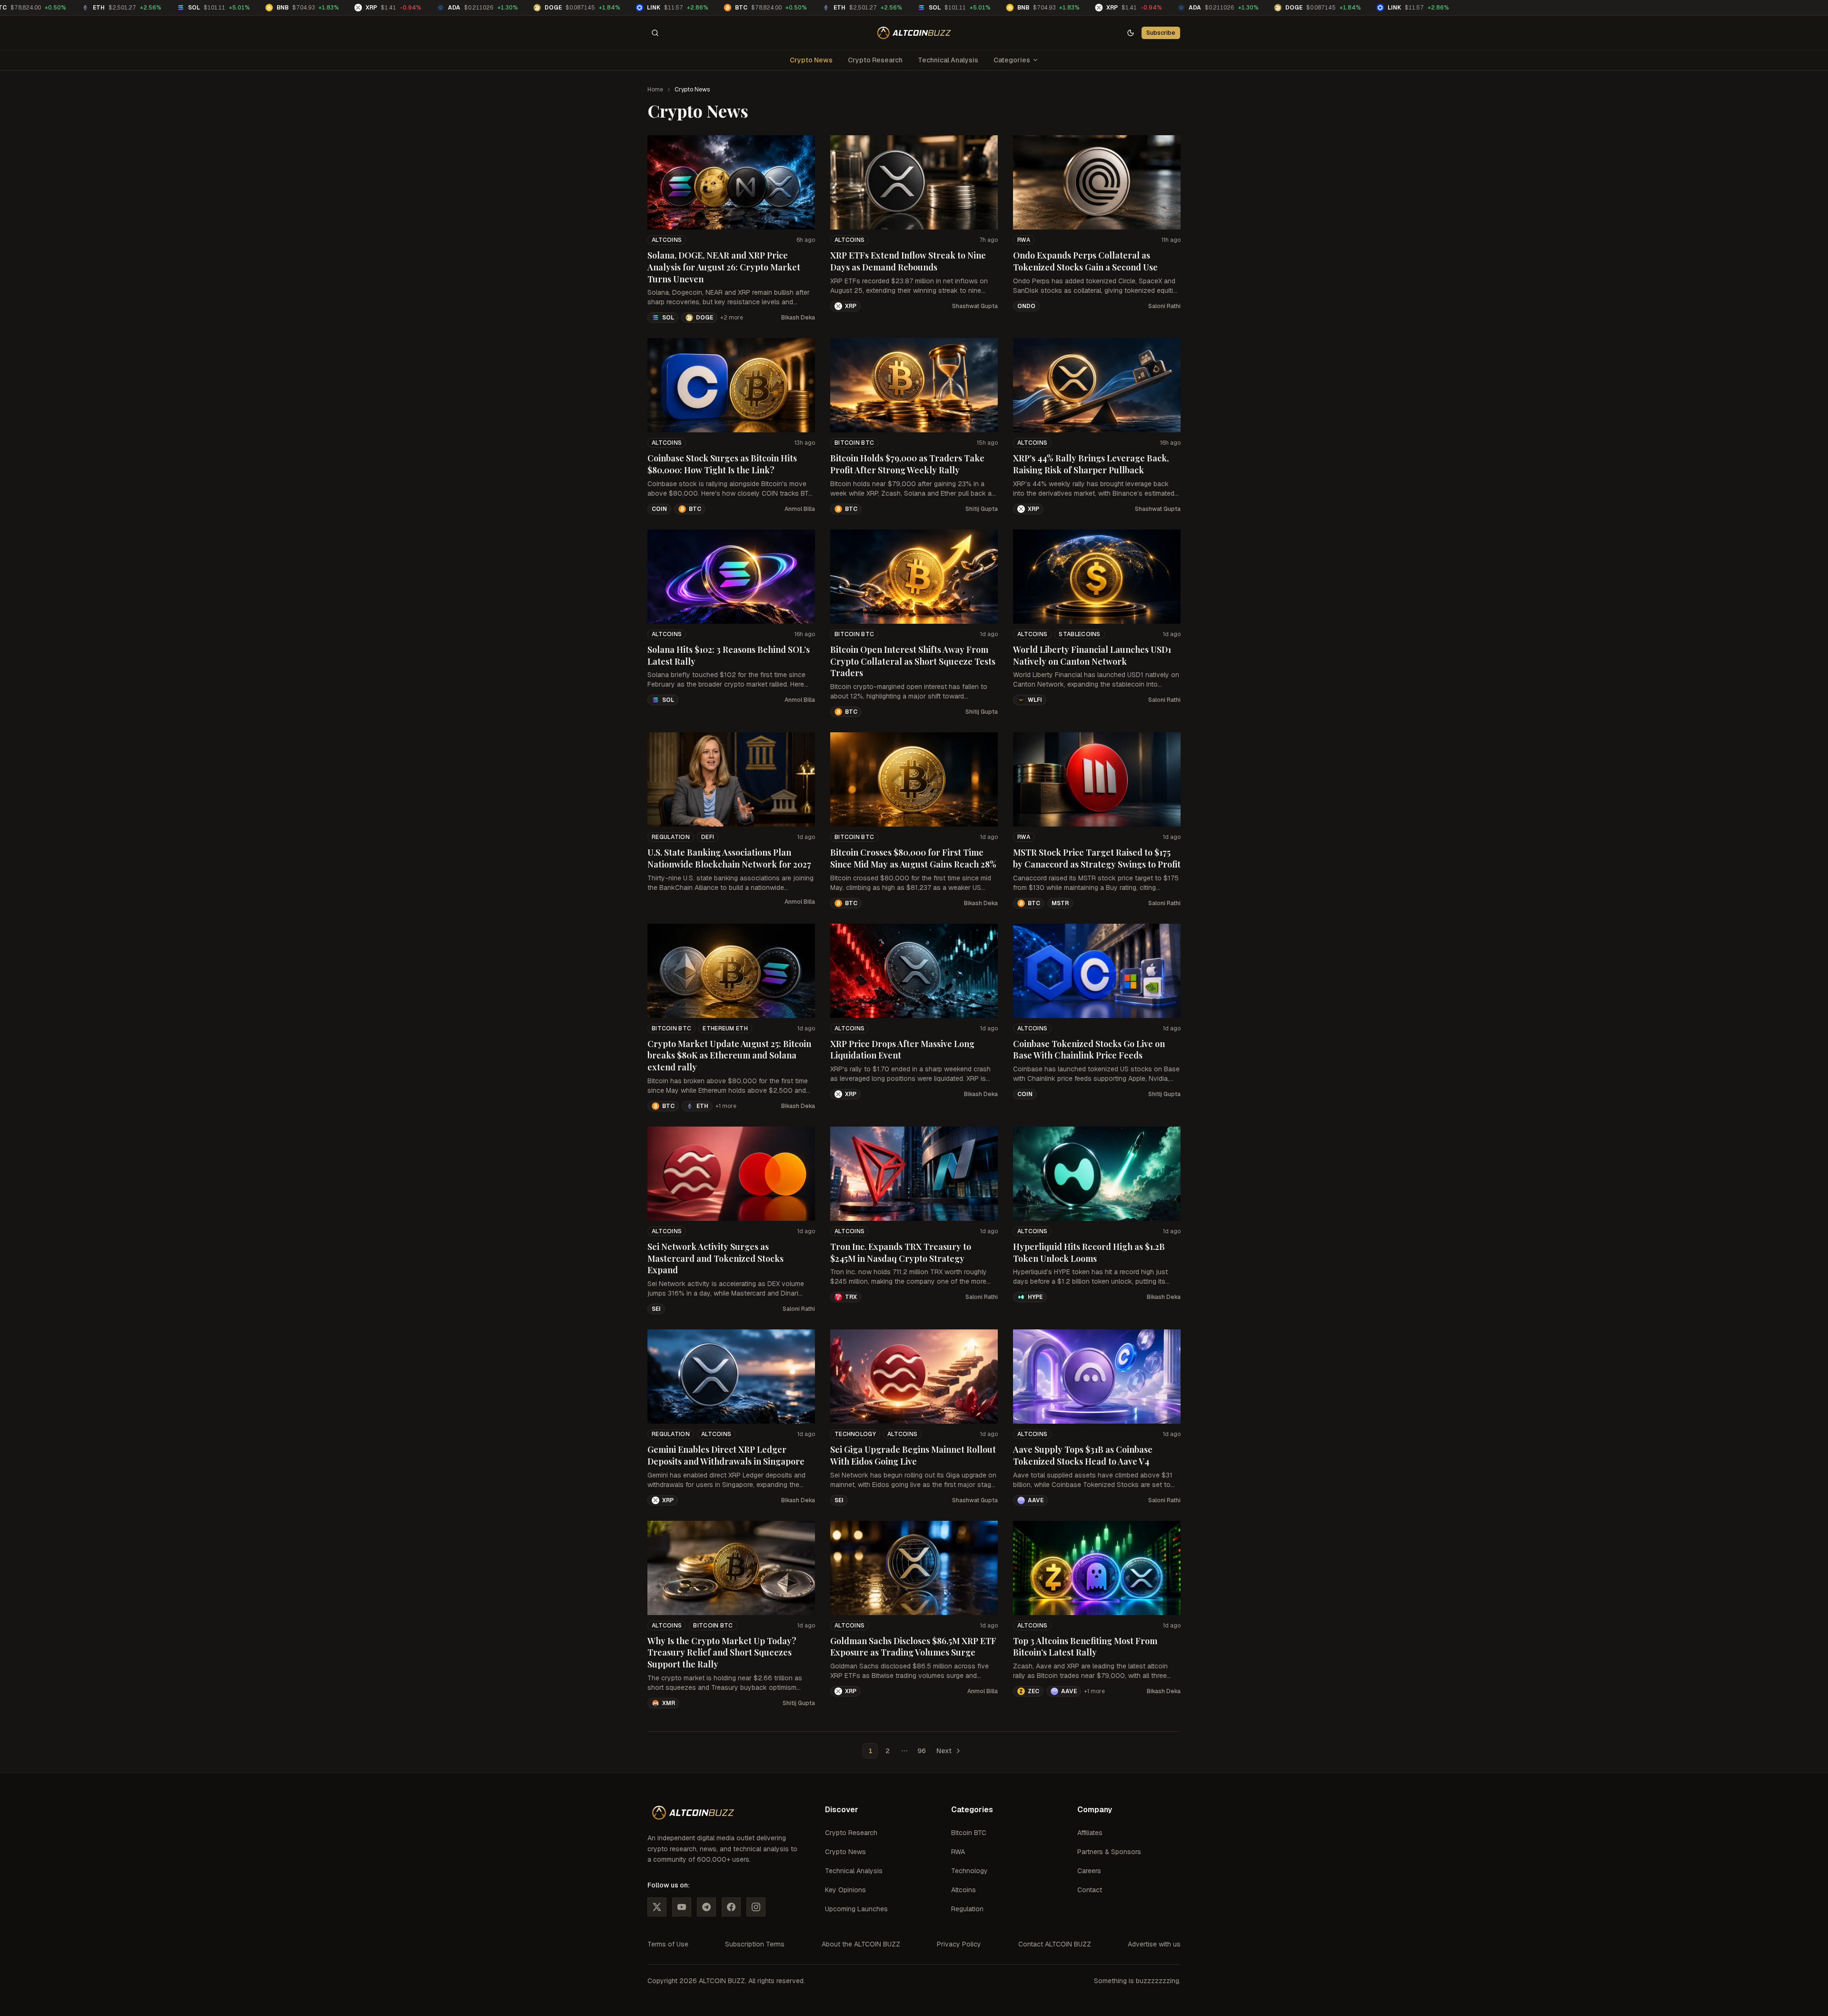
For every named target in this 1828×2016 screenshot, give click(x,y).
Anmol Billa (800, 509)
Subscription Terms (755, 1944)
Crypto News (811, 60)
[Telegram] (706, 1907)
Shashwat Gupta (975, 306)
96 (922, 1751)
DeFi (708, 837)
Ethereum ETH (725, 1028)
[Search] (655, 33)
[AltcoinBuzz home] (914, 33)
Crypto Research (875, 60)
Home (655, 90)
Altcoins (667, 240)
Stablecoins (1079, 634)
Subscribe (1161, 33)
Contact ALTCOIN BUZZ (1055, 1944)
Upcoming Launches (856, 1909)
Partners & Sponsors (1109, 1852)
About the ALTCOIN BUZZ (861, 1944)
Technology (855, 1434)
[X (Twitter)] (657, 1907)
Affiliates (1090, 1833)
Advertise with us (1154, 1944)
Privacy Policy (959, 1944)
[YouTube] (682, 1907)
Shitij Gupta (982, 509)
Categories (1012, 60)
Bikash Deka (798, 318)
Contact (1090, 1890)
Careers (1089, 1871)
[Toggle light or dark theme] (1131, 33)
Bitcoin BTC (854, 443)
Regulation (671, 837)
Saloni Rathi (1164, 306)
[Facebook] (731, 1907)
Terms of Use (668, 1944)
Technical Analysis (948, 60)
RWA (1024, 240)
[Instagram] (756, 1907)
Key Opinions (845, 1890)
